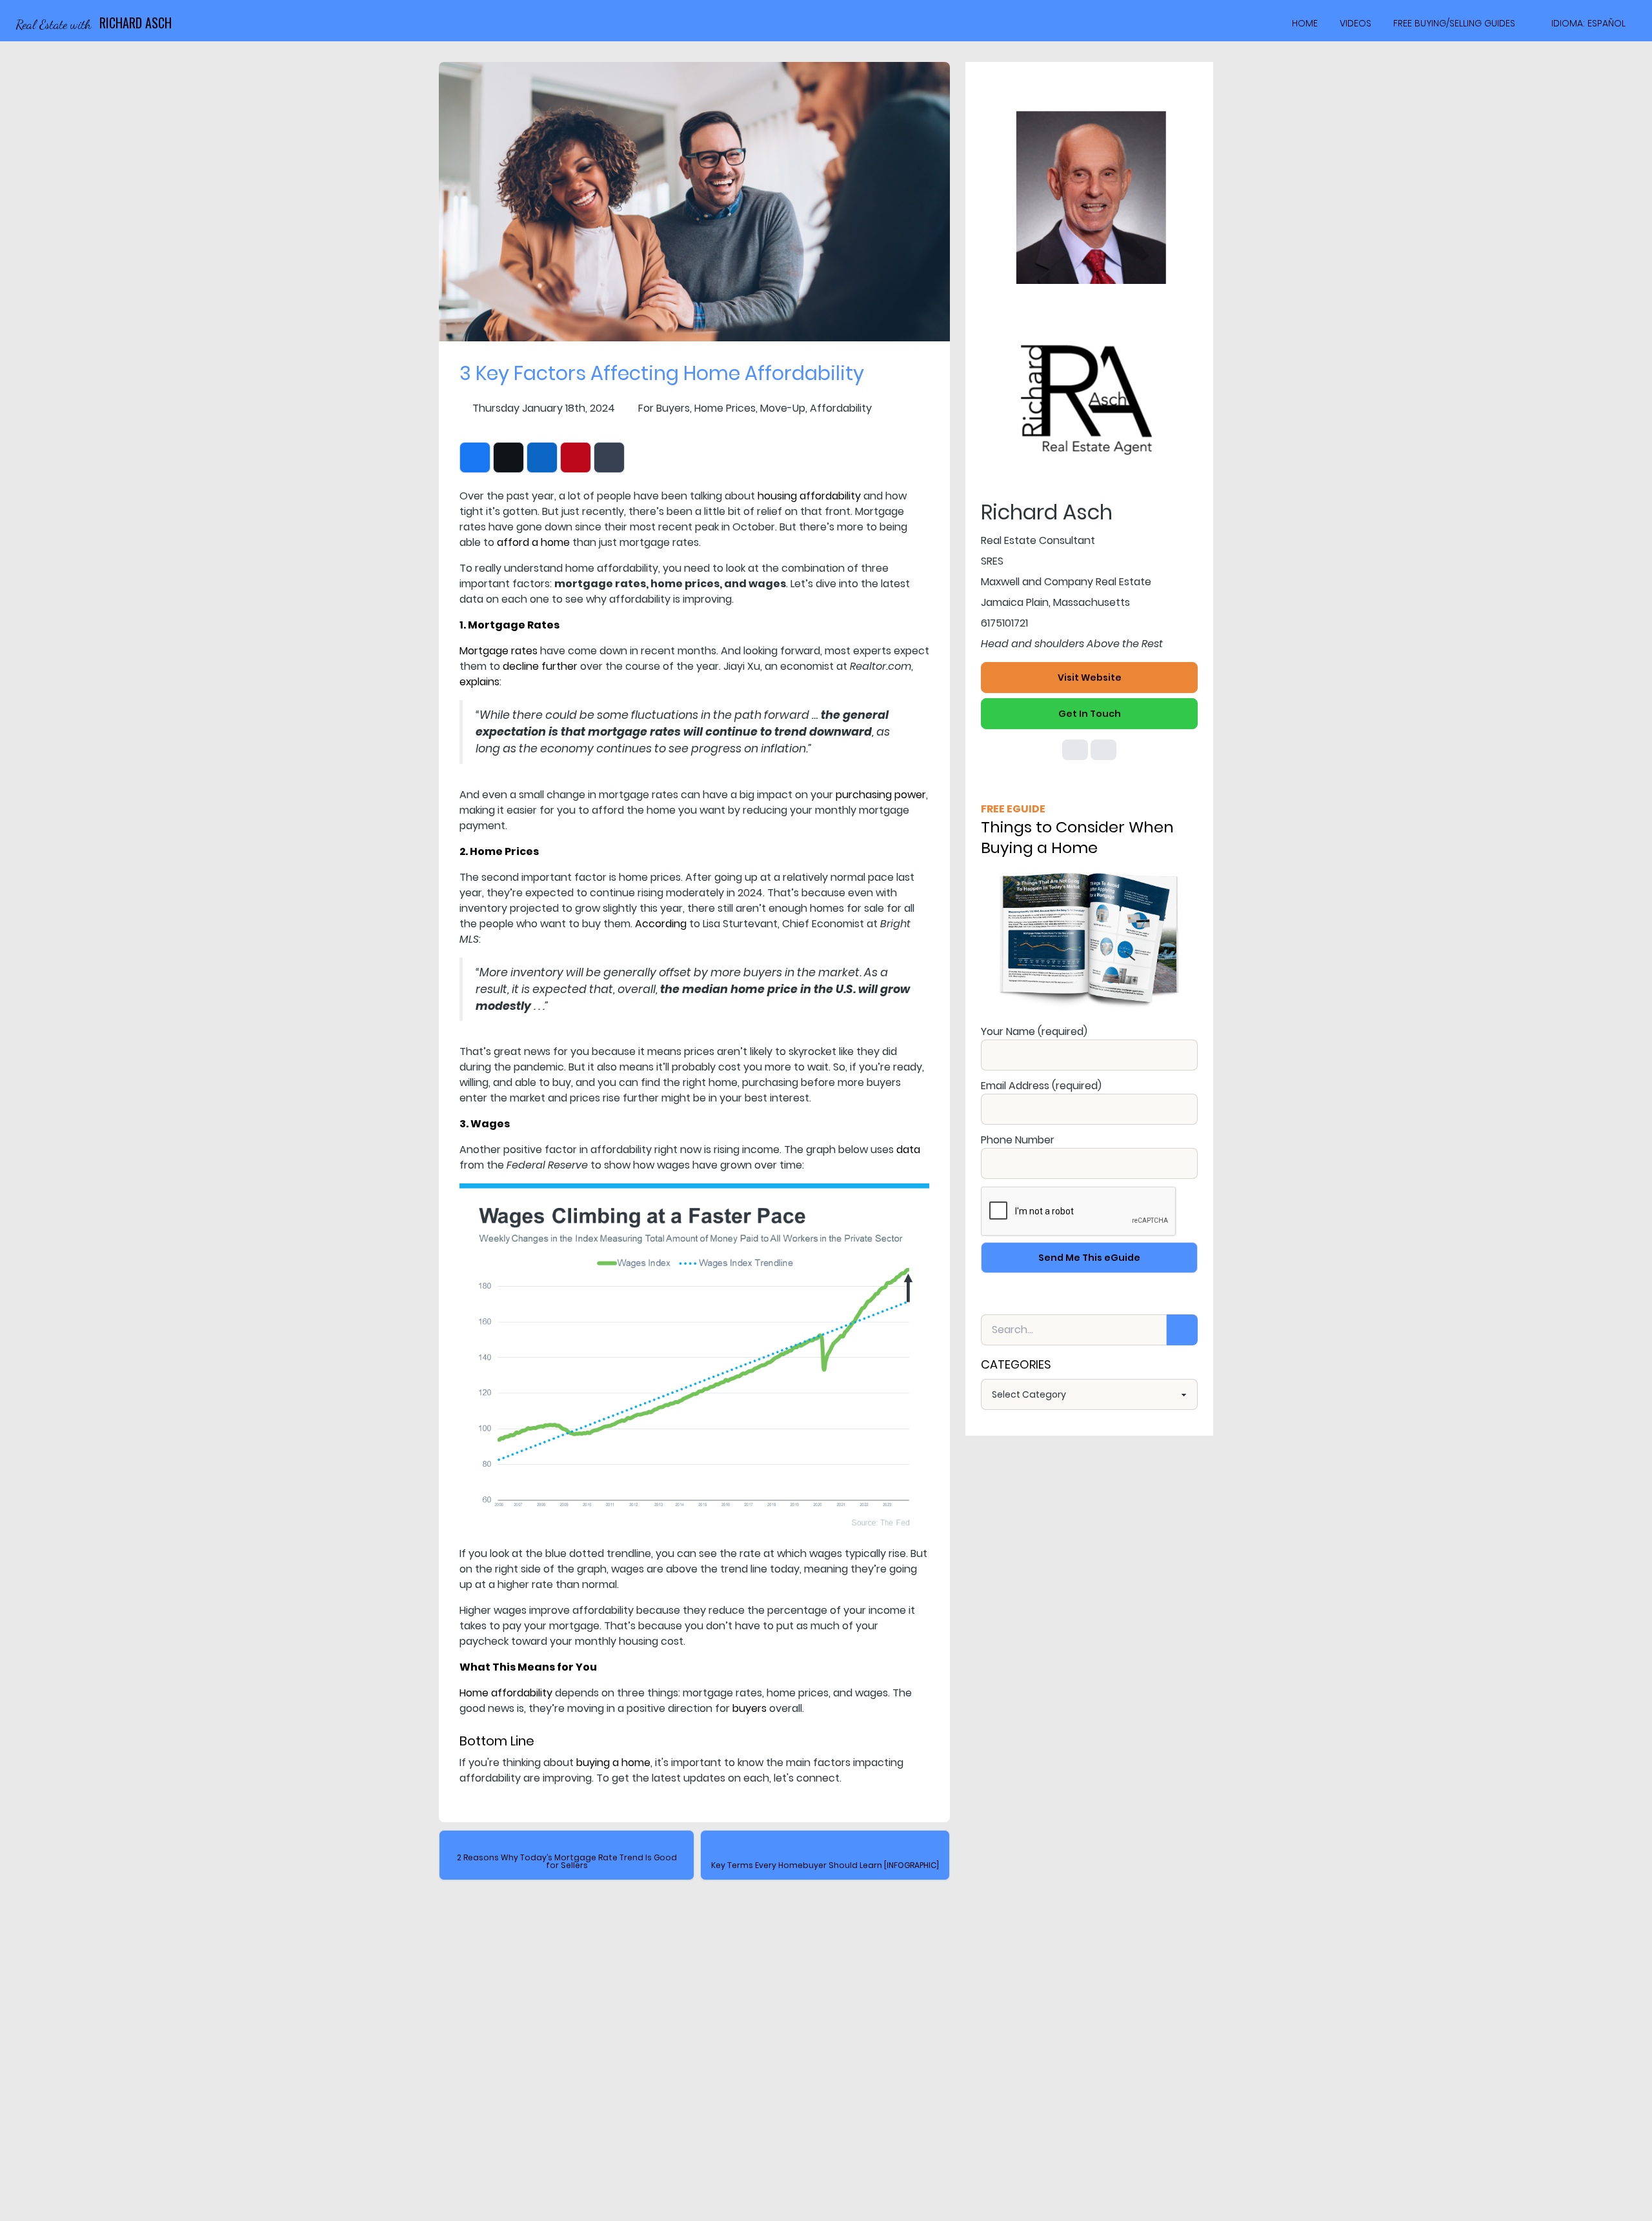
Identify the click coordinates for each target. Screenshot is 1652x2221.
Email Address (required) (1041, 1086)
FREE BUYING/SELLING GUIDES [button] (1454, 23)
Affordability (841, 408)
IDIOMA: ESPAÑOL (1588, 23)
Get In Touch (1090, 714)
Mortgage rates (499, 651)
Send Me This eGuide (1089, 1258)
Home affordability (506, 1693)
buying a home (613, 1763)
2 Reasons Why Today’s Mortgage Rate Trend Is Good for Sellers (567, 1861)
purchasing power (881, 795)
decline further (540, 666)
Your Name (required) (1034, 1031)
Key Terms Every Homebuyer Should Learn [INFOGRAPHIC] (825, 1865)
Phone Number (1018, 1140)
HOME (1305, 23)
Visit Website (1090, 678)
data (908, 1150)
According (661, 924)
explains (479, 682)
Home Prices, (726, 408)
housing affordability (809, 496)
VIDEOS (1355, 23)
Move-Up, (784, 408)
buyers (750, 1708)
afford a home (533, 542)
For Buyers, (665, 408)
